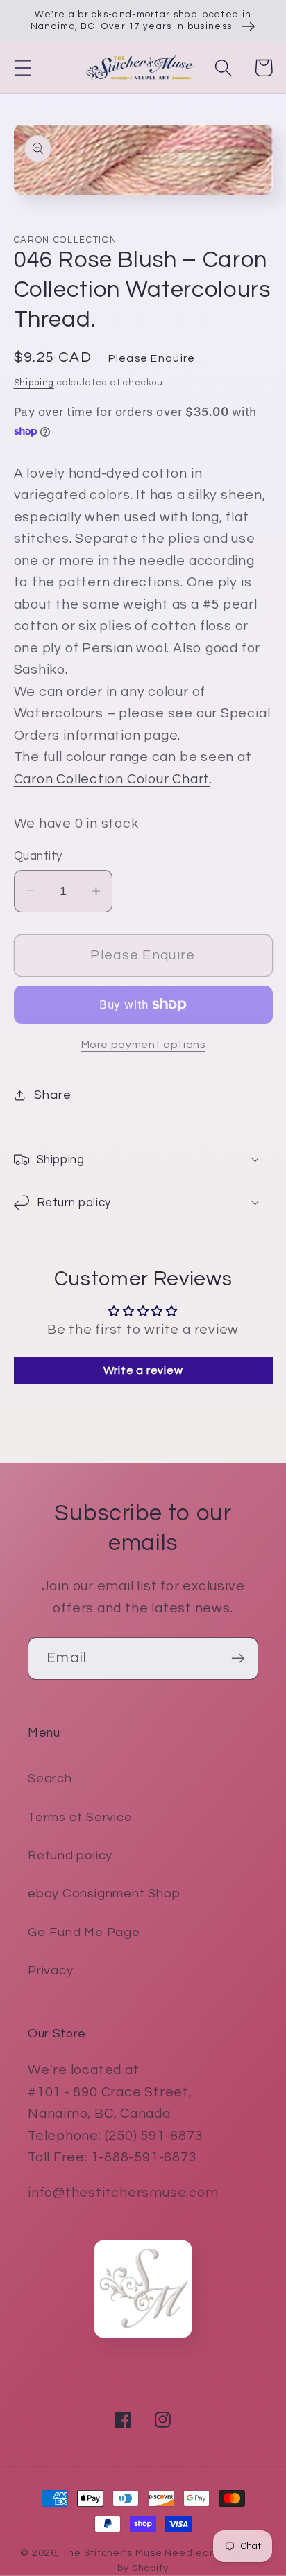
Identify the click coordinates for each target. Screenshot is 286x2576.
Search (50, 1778)
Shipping (34, 383)
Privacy (50, 1970)
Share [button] (52, 1095)
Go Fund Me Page (84, 1932)
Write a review (143, 1370)
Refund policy (70, 1855)
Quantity (38, 856)
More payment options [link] (143, 1045)
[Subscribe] (238, 1659)
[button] (23, 68)
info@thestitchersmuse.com (123, 2193)
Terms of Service (80, 1817)
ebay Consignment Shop (104, 1894)
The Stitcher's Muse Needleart (140, 2553)
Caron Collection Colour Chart (112, 779)
